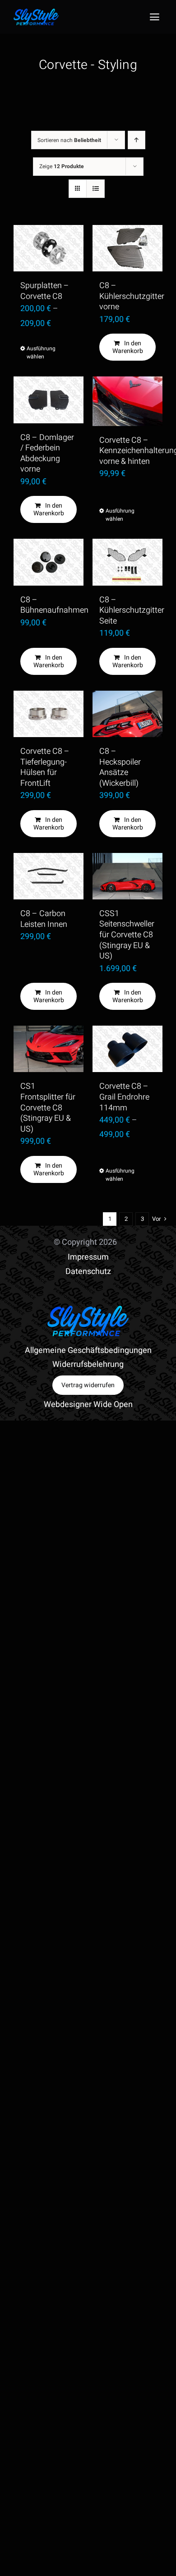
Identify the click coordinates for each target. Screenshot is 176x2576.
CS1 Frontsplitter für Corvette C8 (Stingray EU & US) (48, 1107)
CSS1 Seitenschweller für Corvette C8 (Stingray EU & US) (127, 935)
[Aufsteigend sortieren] (137, 140)
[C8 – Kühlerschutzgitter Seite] (127, 562)
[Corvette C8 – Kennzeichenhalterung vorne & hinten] (127, 401)
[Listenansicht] (95, 189)
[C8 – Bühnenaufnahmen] (49, 562)
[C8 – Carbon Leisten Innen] (49, 876)
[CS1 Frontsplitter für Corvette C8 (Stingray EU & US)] (49, 1049)
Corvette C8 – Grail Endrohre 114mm (124, 1097)
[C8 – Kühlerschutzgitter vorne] (127, 248)
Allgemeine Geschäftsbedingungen (88, 1350)
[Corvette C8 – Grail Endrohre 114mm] (127, 1049)
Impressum (88, 1257)
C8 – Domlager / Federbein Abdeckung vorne (47, 454)
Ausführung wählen (37, 353)
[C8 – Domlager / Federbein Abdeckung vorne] (49, 400)
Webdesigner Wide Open (88, 1405)
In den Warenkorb (128, 347)
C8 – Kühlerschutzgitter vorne (132, 296)
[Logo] (36, 12)
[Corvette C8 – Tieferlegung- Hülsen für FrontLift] (49, 714)
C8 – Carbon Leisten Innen (44, 919)
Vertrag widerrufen (88, 1385)
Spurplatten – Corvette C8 (45, 291)
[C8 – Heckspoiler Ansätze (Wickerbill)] (127, 714)
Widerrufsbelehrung (88, 1364)
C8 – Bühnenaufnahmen (54, 605)
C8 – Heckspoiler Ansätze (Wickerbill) (120, 767)
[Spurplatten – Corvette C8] (49, 248)
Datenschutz (88, 1272)
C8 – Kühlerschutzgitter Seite (132, 610)
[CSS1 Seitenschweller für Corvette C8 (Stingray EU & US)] (127, 876)
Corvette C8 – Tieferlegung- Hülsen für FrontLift (45, 767)
